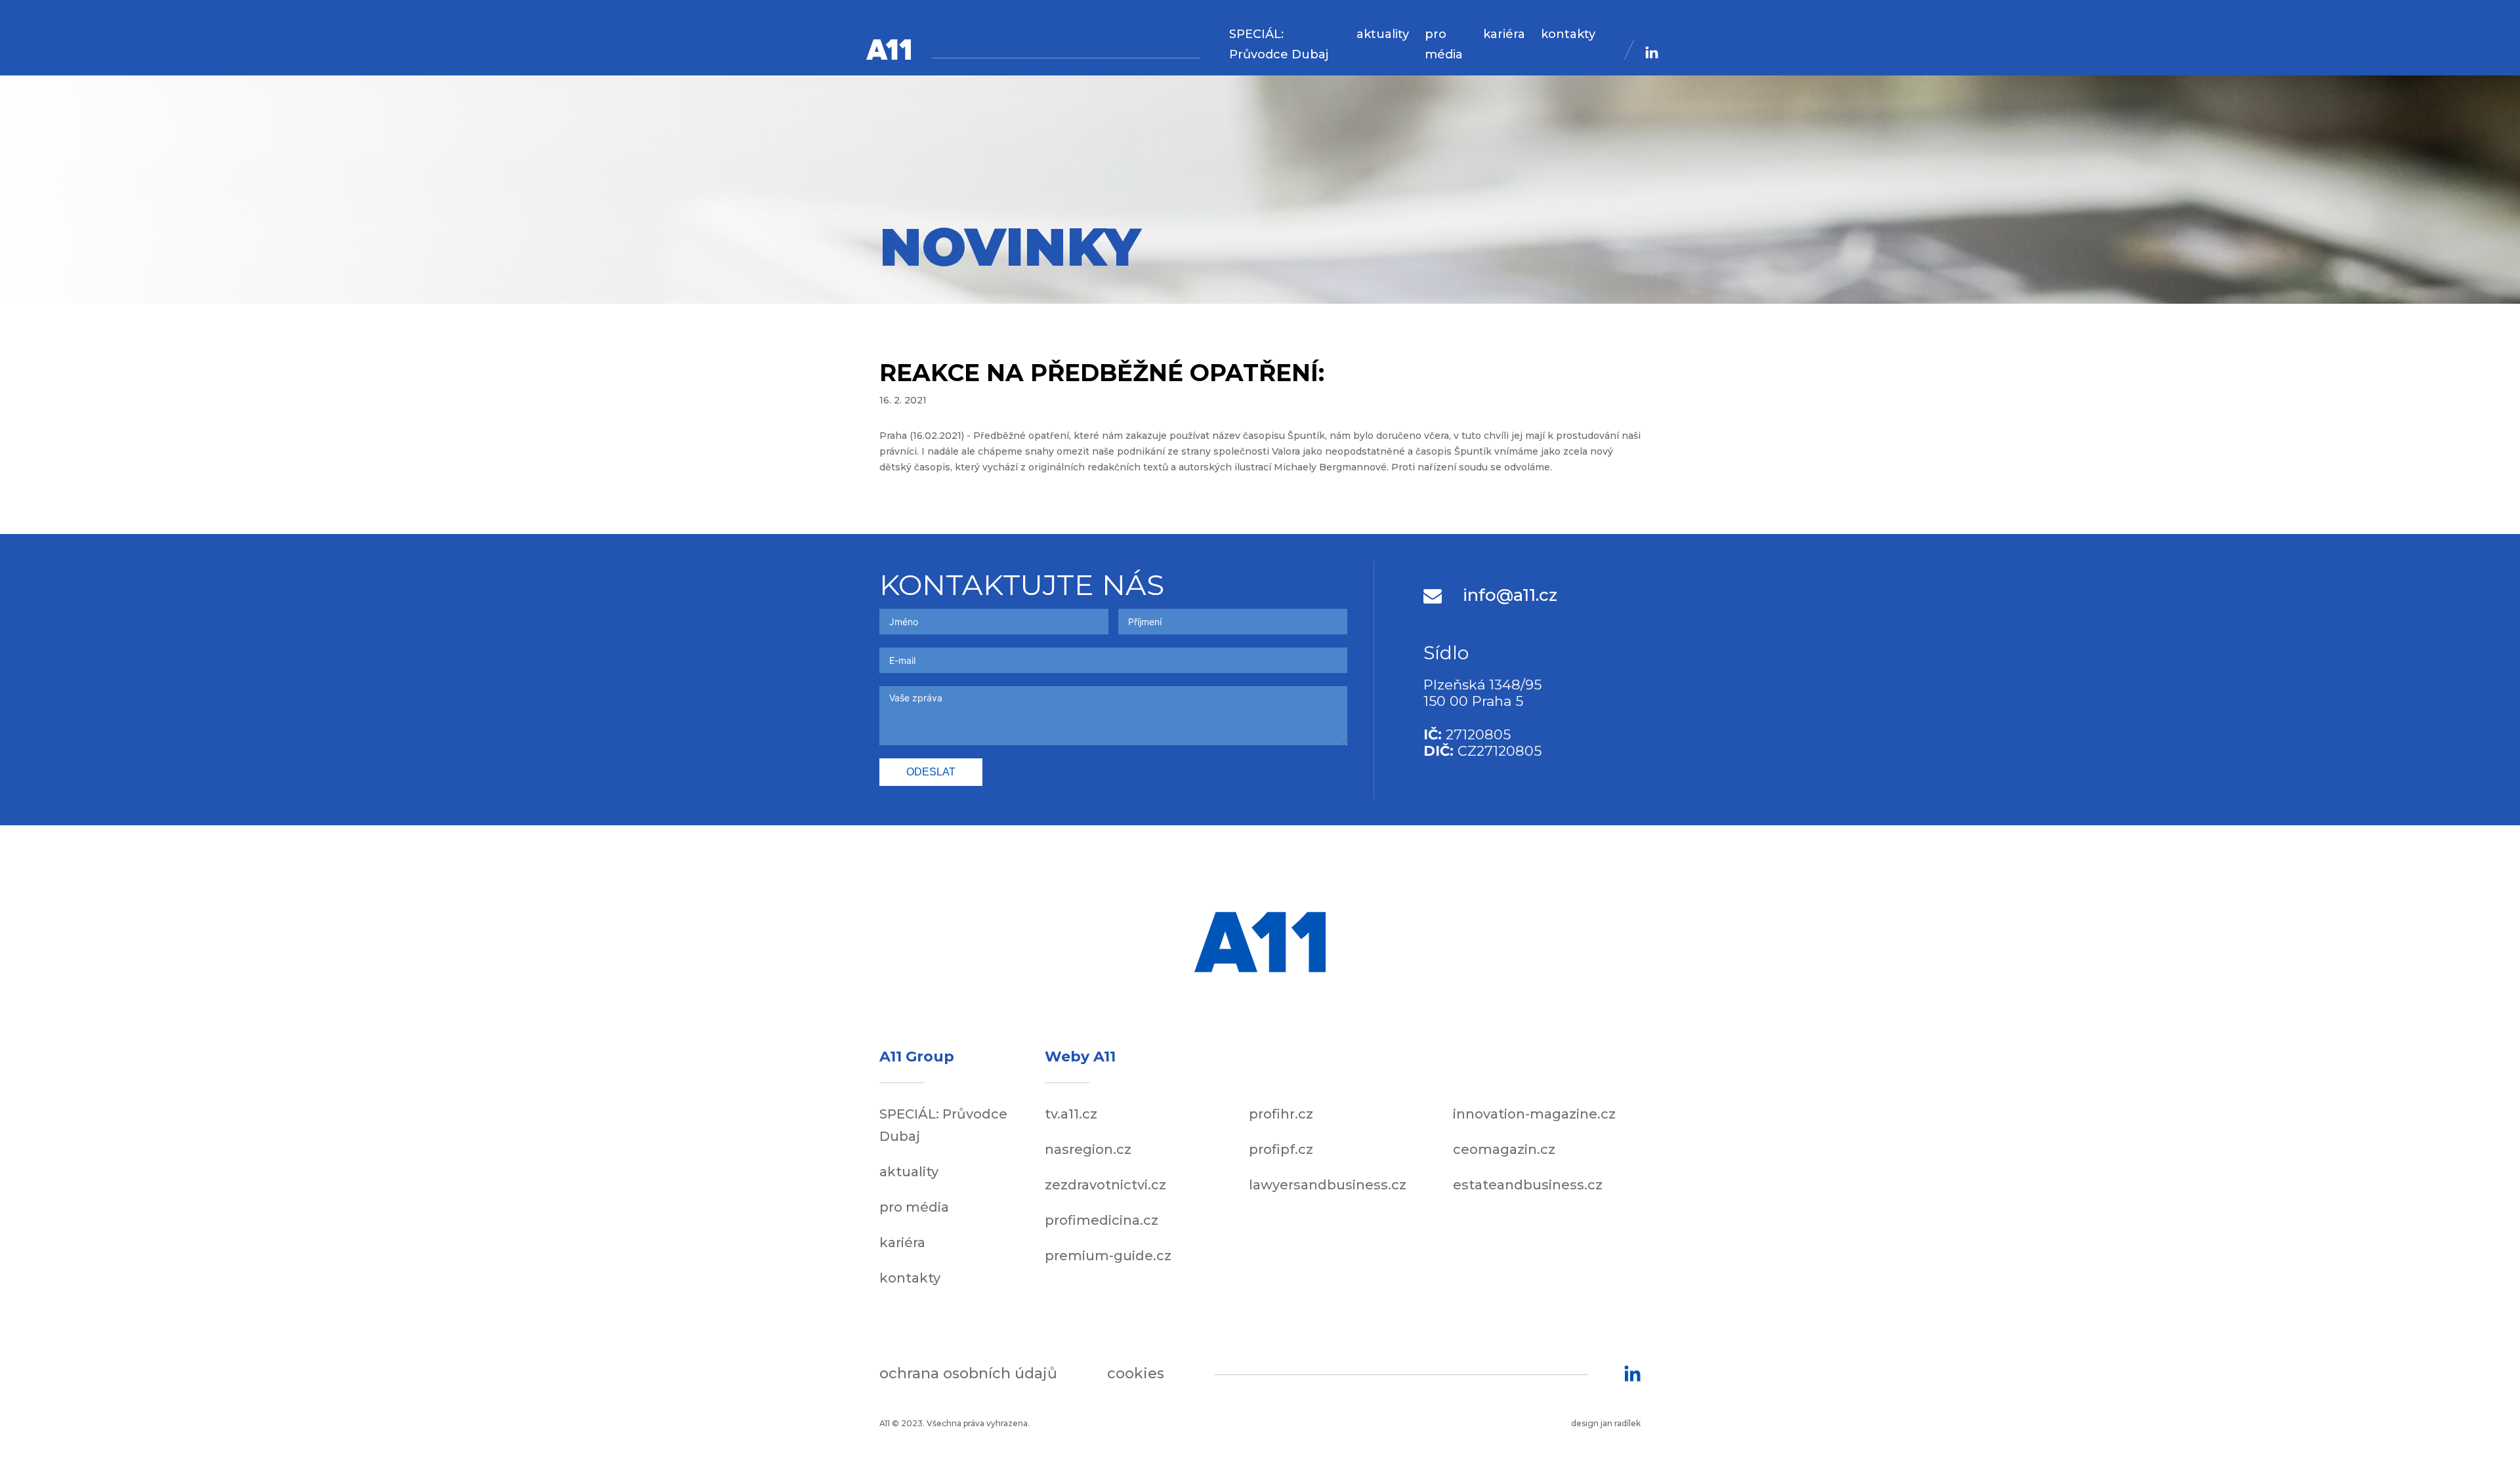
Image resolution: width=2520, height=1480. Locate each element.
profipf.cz (1281, 1149)
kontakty (1568, 34)
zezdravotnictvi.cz (1105, 1185)
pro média (1444, 44)
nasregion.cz (1088, 1149)
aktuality (1383, 34)
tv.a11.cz (1071, 1114)
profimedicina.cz (1102, 1220)
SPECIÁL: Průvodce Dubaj (1279, 44)
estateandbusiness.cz (1528, 1185)
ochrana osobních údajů (968, 1373)
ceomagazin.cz (1504, 1149)
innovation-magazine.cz (1534, 1114)
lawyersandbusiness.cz (1328, 1185)
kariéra (1504, 34)
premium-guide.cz (1108, 1256)
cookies (1136, 1373)
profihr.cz (1281, 1114)
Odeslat (931, 772)
